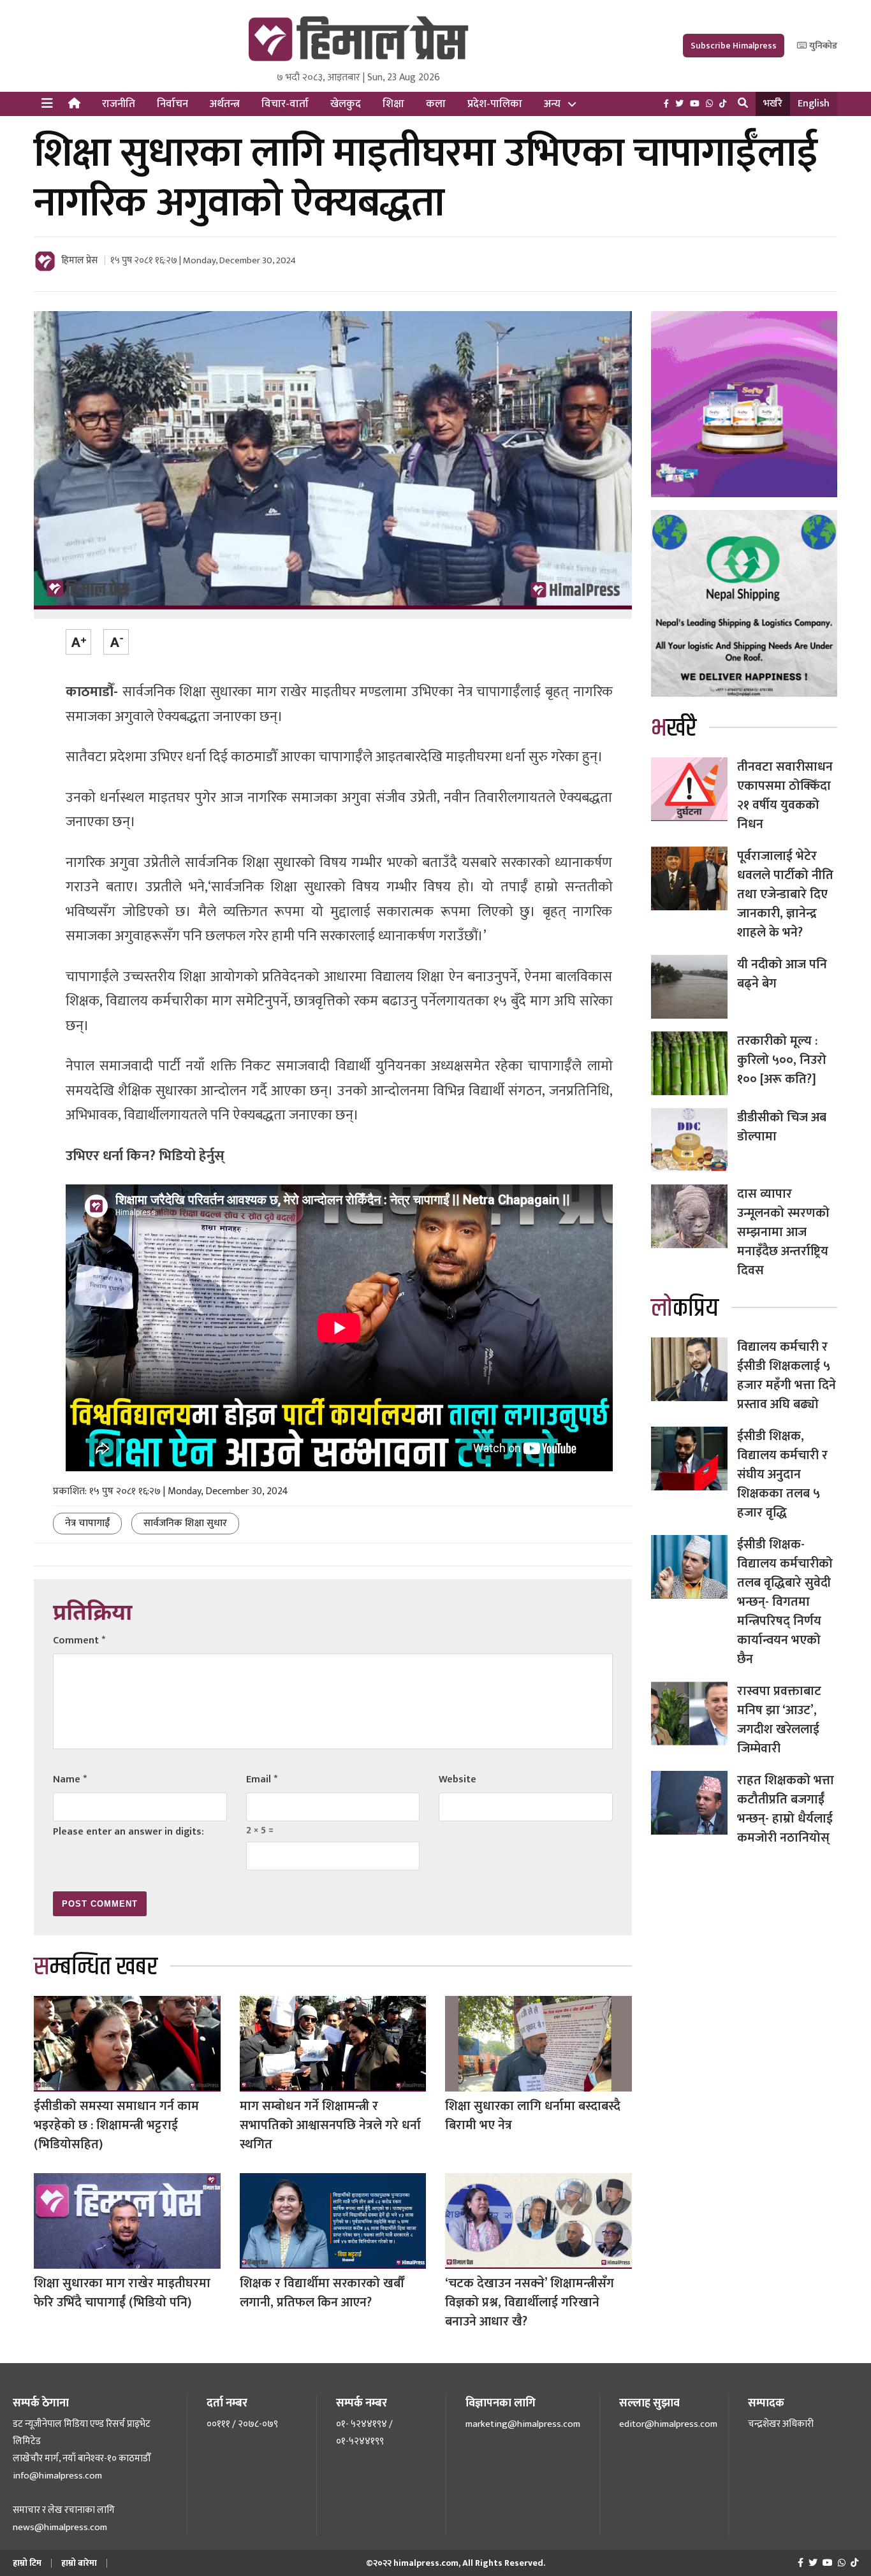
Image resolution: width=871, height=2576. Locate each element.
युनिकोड (822, 46)
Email (262, 1779)
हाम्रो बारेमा (79, 2563)
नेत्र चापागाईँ (87, 1523)
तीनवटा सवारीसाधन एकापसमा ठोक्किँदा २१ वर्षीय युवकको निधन (785, 796)
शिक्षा (393, 104)
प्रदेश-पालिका (495, 104)
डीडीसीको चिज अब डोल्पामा (782, 1127)
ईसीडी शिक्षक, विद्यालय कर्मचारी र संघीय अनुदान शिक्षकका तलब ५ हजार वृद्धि (782, 1474)
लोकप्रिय (685, 1308)
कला (436, 104)
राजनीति (119, 104)
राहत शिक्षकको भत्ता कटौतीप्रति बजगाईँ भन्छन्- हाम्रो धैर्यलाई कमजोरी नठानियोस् (786, 1809)
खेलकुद (346, 104)
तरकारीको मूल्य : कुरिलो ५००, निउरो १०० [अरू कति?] (782, 1060)
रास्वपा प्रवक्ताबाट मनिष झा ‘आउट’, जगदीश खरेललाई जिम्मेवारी (779, 1720)
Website (457, 1779)
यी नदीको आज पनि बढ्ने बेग (782, 974)
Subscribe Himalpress (734, 46)
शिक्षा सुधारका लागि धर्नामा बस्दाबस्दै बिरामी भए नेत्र (533, 2116)
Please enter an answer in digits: (128, 1832)
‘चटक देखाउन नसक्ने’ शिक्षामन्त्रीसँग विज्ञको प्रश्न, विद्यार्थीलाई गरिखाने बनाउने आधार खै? (530, 2303)
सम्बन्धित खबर (96, 1967)
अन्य (552, 104)
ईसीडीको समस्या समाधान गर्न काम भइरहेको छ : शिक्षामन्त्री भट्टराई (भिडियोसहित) (116, 2125)
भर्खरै (773, 104)
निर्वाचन (172, 104)
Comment (79, 1641)
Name (70, 1779)
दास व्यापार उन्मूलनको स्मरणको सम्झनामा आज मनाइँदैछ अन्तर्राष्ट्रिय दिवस (783, 1232)
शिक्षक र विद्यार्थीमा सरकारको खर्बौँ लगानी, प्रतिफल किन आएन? (322, 2293)
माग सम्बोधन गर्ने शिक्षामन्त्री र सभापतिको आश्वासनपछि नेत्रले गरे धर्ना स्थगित (330, 2125)
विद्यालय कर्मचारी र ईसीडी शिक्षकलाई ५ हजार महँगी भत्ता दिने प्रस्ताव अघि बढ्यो (787, 1376)
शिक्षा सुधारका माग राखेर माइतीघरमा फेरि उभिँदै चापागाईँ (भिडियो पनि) (122, 2293)
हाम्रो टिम (27, 2563)
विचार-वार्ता (285, 104)
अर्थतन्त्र (225, 104)
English (814, 104)
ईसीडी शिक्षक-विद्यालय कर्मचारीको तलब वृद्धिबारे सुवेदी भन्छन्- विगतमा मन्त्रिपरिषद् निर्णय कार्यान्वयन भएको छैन (785, 1602)
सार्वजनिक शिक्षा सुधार (185, 1523)
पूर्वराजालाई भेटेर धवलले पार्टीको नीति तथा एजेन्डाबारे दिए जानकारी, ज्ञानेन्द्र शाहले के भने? (785, 894)
